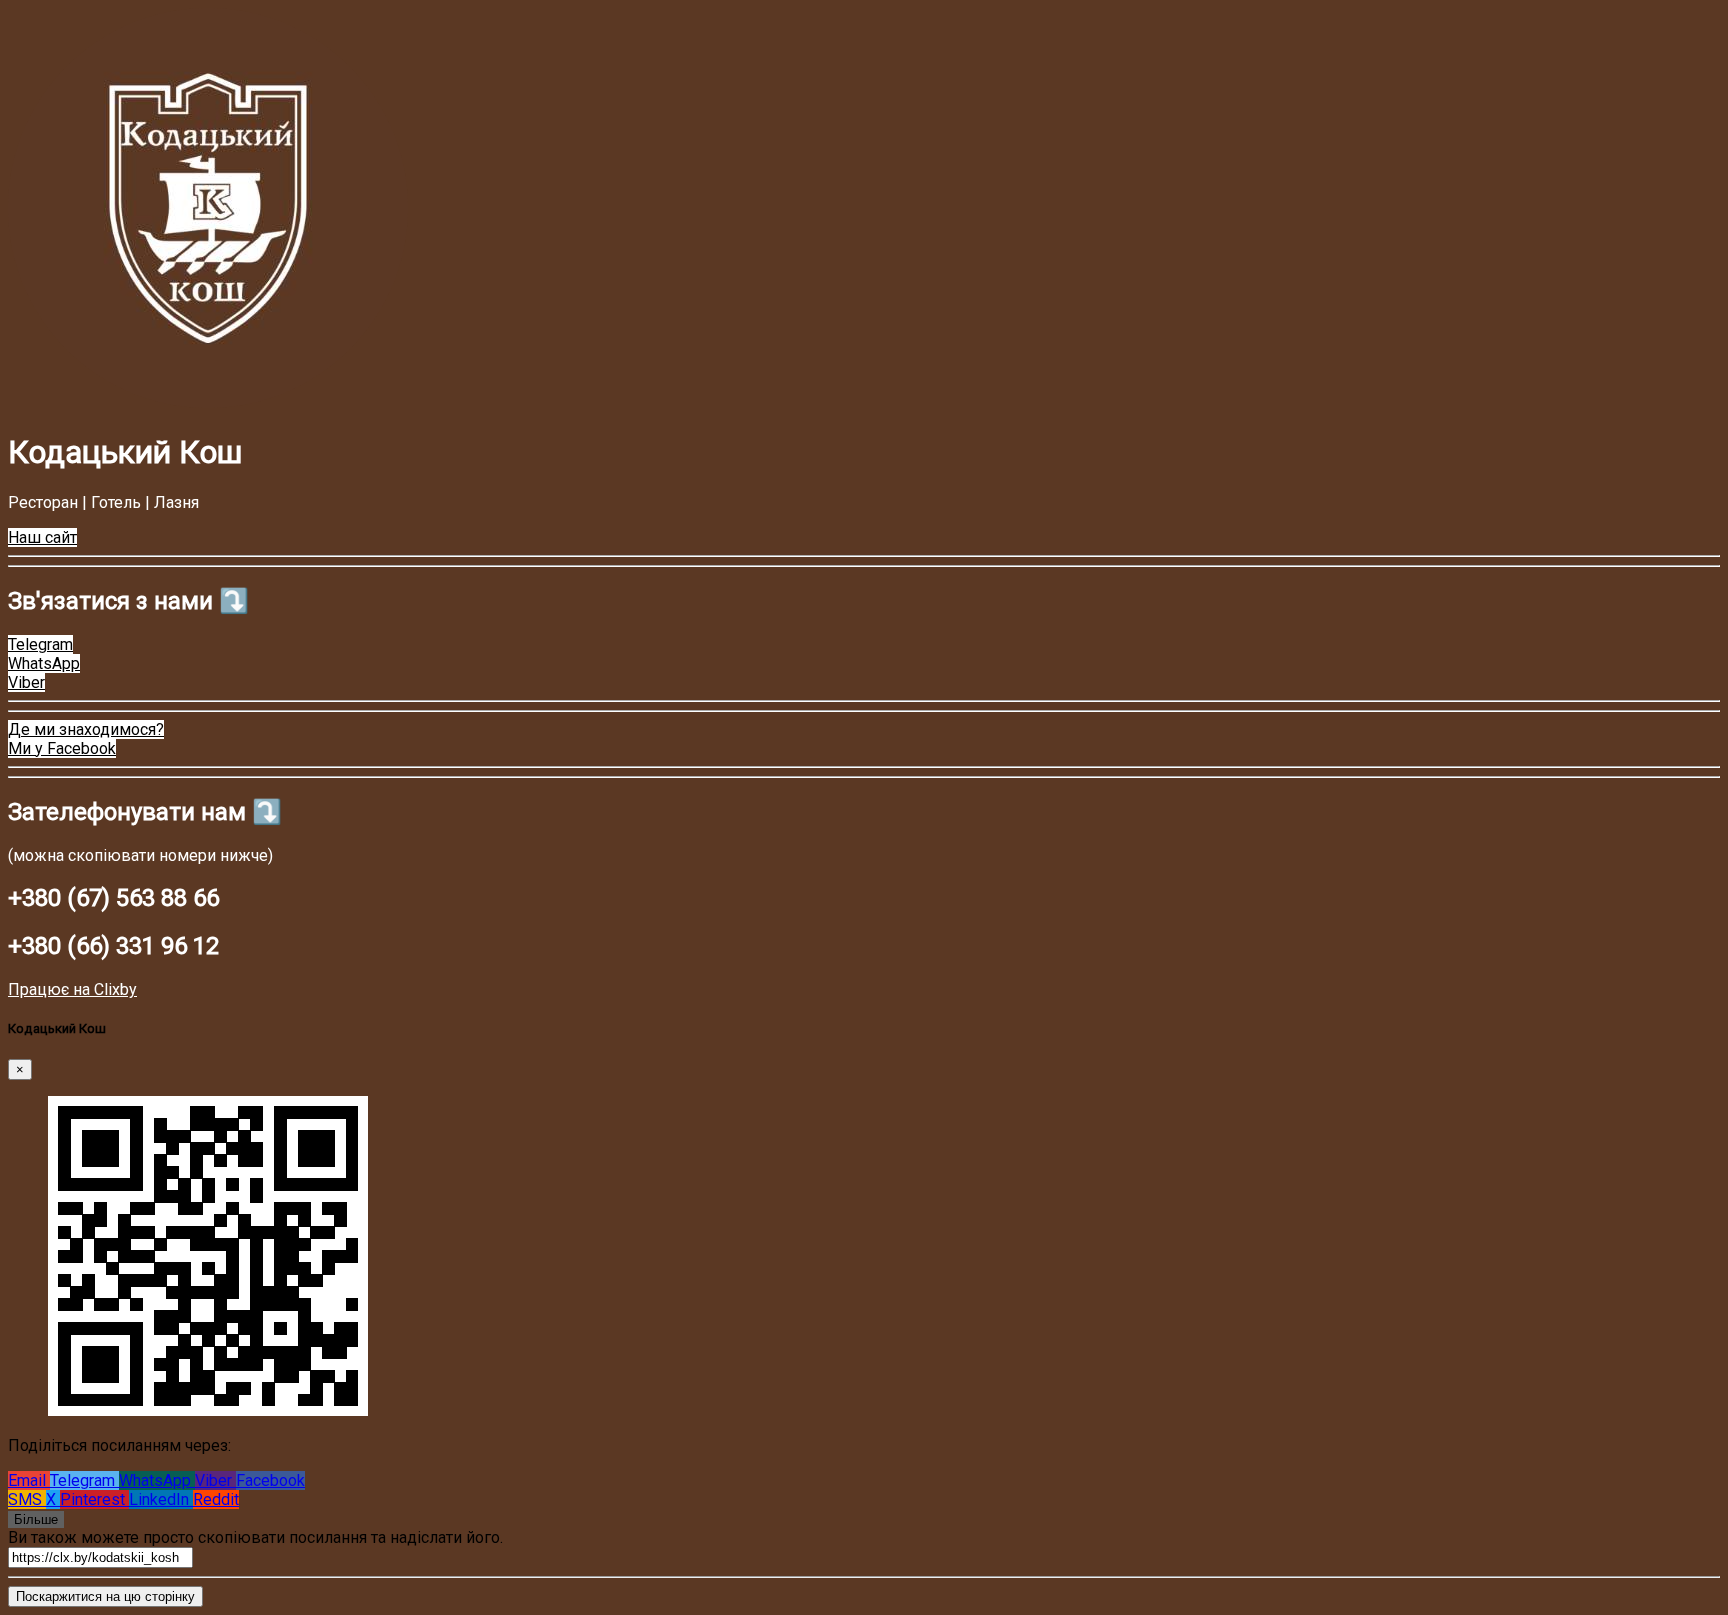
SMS (27, 1499)
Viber (215, 1480)
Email (29, 1480)
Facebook (270, 1480)
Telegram (84, 1480)
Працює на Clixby (72, 989)
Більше (36, 1519)
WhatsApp (157, 1480)
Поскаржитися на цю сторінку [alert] (105, 1596)
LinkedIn (161, 1499)
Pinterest (94, 1499)
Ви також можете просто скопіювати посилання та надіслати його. (255, 1537)
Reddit (216, 1499)
